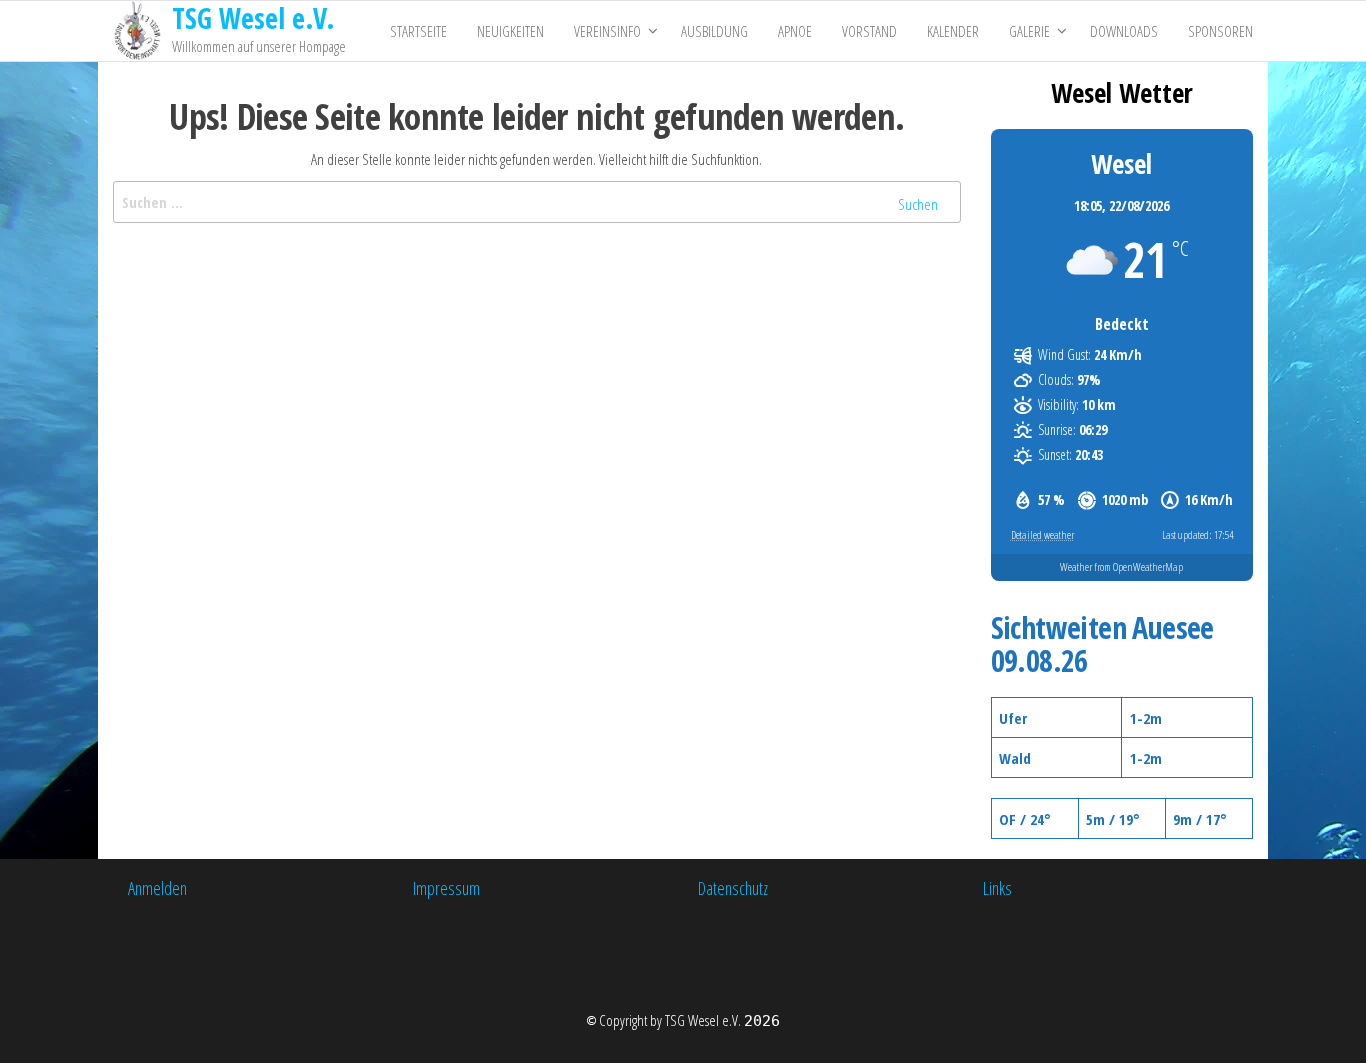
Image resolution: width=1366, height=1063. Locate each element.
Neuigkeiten (510, 31)
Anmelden (157, 888)
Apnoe (795, 31)
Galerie (1029, 31)
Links (997, 888)
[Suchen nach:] (537, 202)
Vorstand (869, 31)
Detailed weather (1042, 534)
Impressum (446, 888)
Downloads (1124, 31)
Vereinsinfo (607, 31)
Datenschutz (733, 888)
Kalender (953, 31)
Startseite (418, 31)
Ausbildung (714, 31)
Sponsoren (1220, 31)
